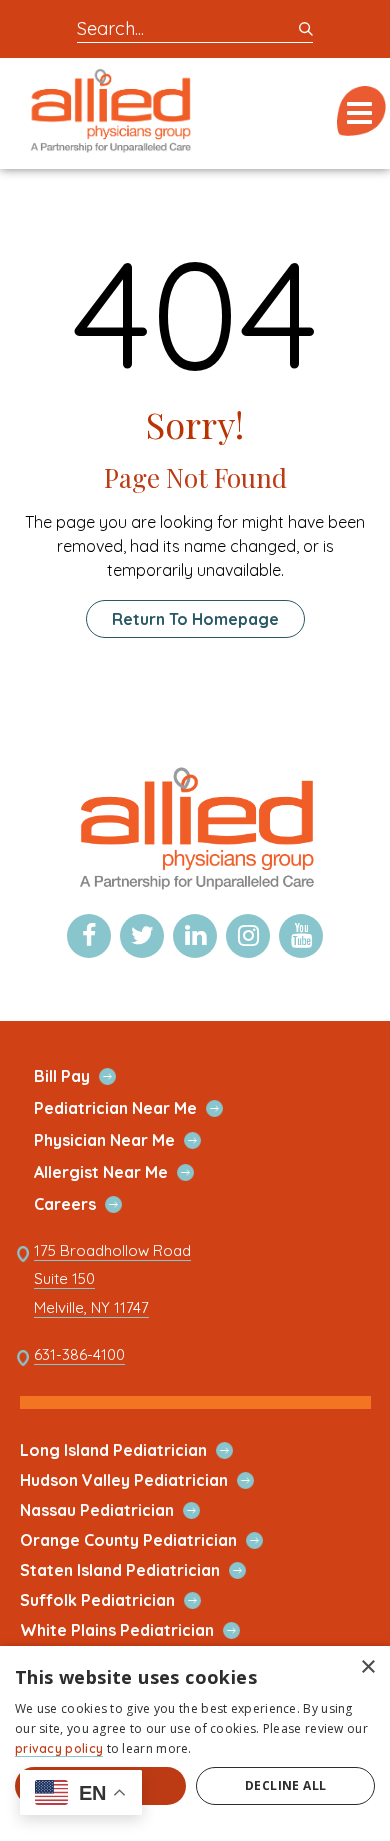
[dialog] (195, 1743)
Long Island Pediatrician (137, 1450)
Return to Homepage (195, 619)
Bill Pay (85, 1076)
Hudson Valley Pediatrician (147, 1480)
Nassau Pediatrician (120, 1510)
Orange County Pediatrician (152, 1540)
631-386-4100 (79, 1355)
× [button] (367, 1667)
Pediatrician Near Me (139, 1108)
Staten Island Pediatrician (143, 1570)
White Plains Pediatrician (140, 1630)
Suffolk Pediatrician (121, 1600)
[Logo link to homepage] (195, 888)
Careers (88, 1204)
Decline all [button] (285, 1785)
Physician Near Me (128, 1140)
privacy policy (59, 1748)
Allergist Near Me (124, 1172)
